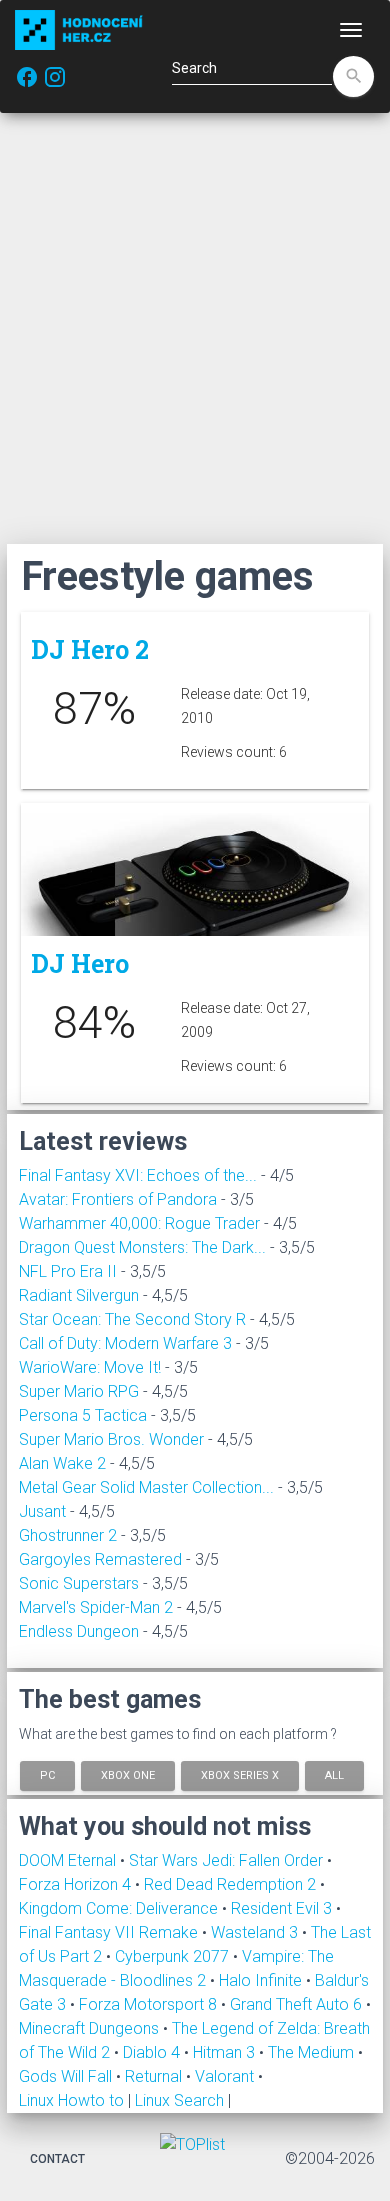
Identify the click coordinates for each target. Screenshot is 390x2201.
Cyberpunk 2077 (174, 1956)
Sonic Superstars (79, 1583)
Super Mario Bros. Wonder (111, 1439)
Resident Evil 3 (283, 1908)
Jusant (42, 1511)
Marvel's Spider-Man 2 (96, 1607)
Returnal (155, 2076)
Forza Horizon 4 (77, 1884)
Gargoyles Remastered (100, 1559)
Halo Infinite (262, 1980)
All (334, 1774)
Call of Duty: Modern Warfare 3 (125, 1343)
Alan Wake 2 (62, 1463)
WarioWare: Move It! (90, 1367)
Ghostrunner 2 (68, 1535)
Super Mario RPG (79, 1391)
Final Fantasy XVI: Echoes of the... (138, 1175)
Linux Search (179, 2100)
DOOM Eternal (69, 1860)
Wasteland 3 (256, 1932)
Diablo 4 (153, 2052)
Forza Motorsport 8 (150, 2004)
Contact (57, 2159)
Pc (47, 1774)
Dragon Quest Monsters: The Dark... (142, 1247)
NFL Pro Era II (68, 1271)
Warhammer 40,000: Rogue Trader (139, 1223)
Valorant (226, 2076)
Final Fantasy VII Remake (110, 1932)
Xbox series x (240, 1774)
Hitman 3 (226, 2052)
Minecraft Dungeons (91, 2028)
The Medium (313, 2052)
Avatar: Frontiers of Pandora (118, 1199)
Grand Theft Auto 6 (298, 2004)
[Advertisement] (195, 328)
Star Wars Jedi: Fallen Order (228, 1860)
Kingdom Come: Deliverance (120, 1908)
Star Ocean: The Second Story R (132, 1319)
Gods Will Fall (67, 2076)
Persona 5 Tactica (83, 1415)
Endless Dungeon (79, 1631)
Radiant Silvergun (79, 1295)
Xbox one (128, 1774)
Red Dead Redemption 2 (232, 1884)
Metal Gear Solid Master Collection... (146, 1487)
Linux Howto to (71, 2100)
